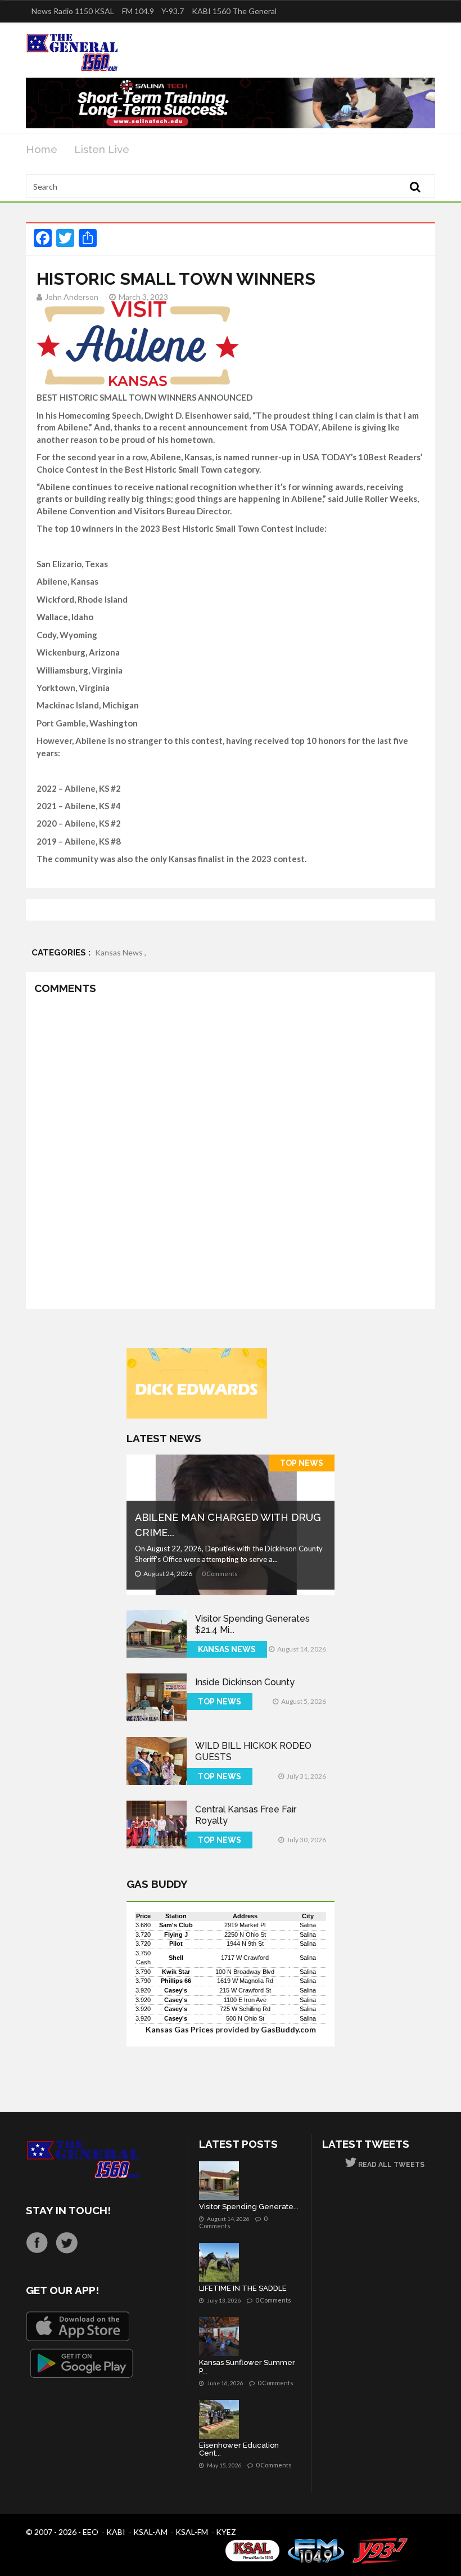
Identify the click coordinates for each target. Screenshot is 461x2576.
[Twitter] (67, 2243)
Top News (302, 1463)
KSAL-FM (192, 2532)
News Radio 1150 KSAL (73, 11)
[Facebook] (37, 2243)
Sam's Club (176, 1925)
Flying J (176, 1935)
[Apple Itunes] (78, 2326)
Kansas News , (121, 952)
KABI (116, 2532)
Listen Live (102, 149)
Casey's (176, 1990)
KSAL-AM (150, 2532)
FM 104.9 (138, 11)
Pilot (176, 1944)
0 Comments (220, 1574)
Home (42, 149)
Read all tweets (390, 2165)
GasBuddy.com (288, 2029)
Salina (308, 1925)
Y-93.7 (173, 11)
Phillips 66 (176, 1981)
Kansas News (227, 1649)
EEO (91, 2532)
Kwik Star (176, 1972)
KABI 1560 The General (234, 11)
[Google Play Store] (82, 2363)
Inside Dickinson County (245, 1682)
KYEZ (226, 2532)
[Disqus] (231, 1154)
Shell (176, 1958)
